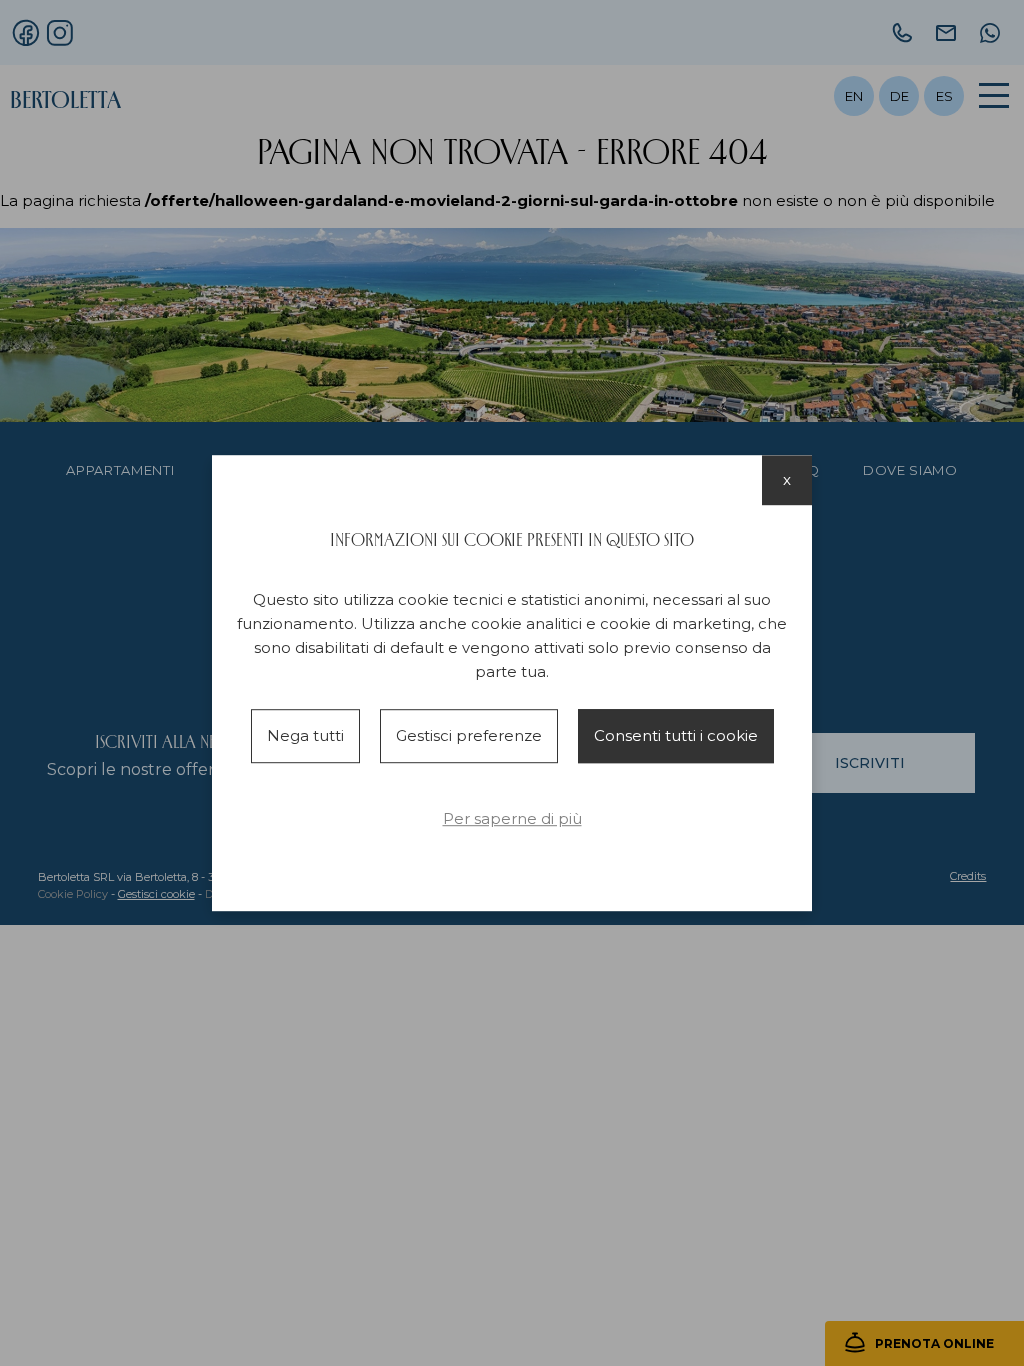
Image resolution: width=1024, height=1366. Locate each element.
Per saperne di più (512, 818)
